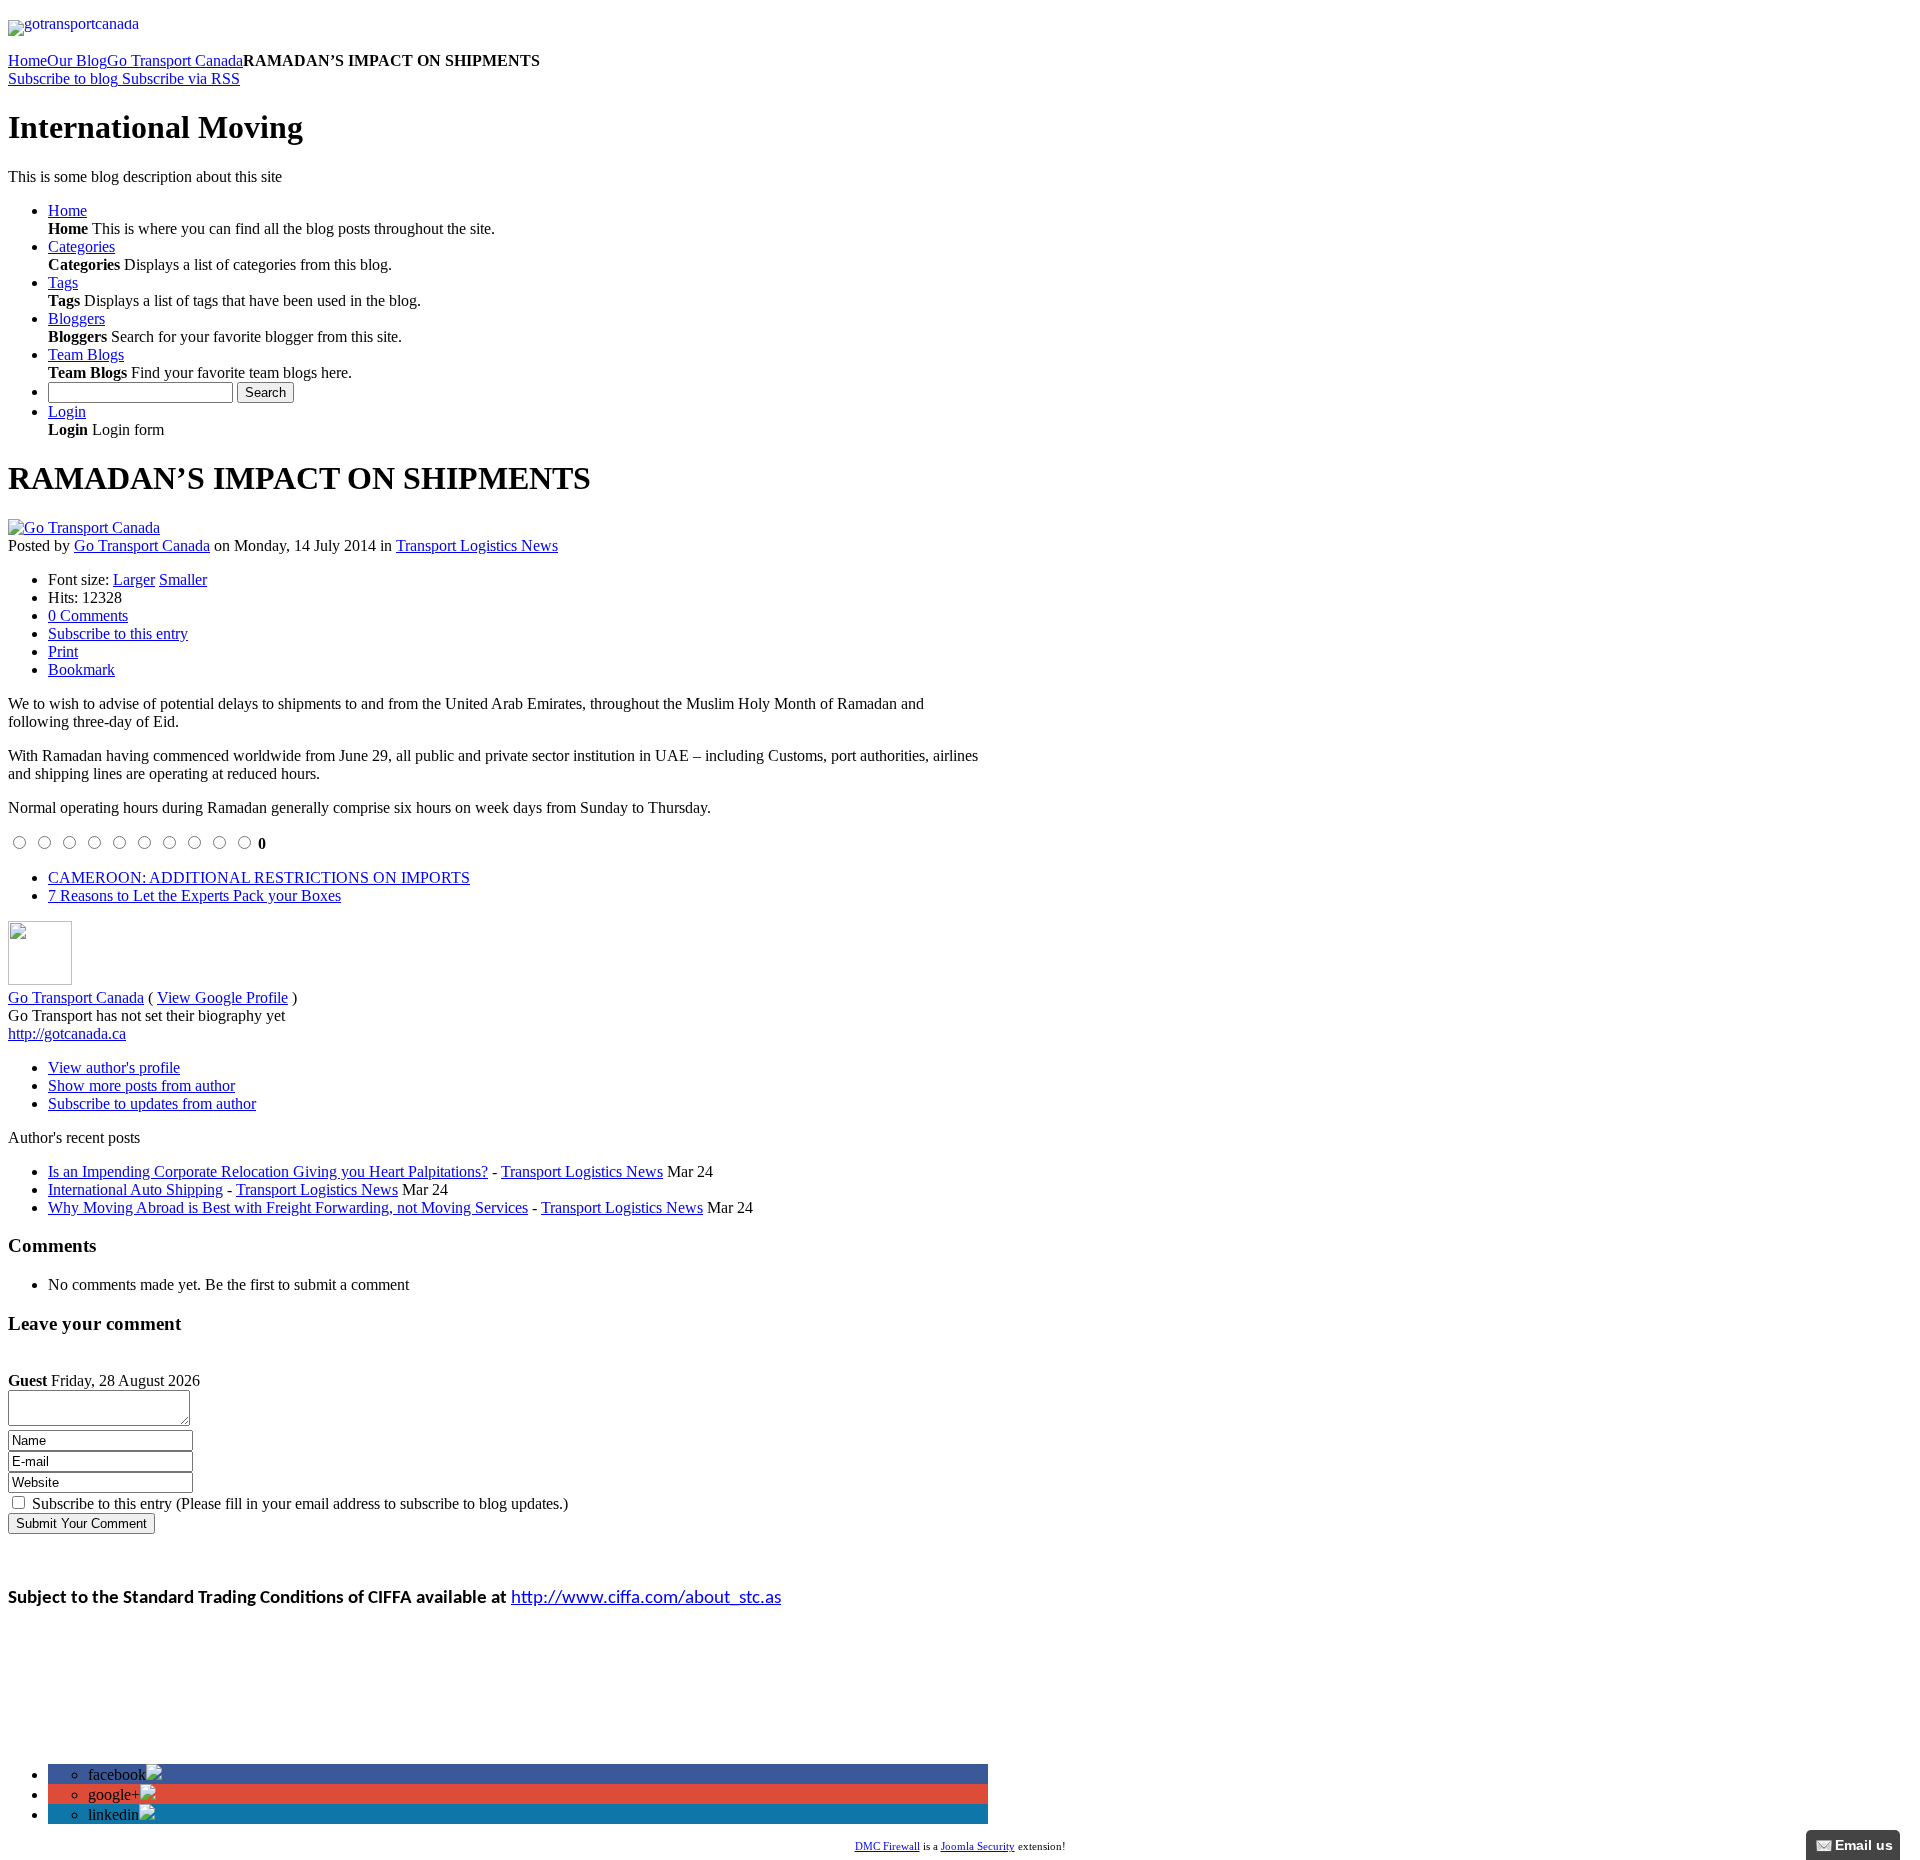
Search (265, 392)
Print (63, 651)
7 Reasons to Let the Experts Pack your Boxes (194, 895)
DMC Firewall (887, 1846)
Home (27, 60)
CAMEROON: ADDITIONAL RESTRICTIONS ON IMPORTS (259, 877)
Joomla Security (978, 1846)
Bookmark (81, 669)
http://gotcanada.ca (67, 1033)
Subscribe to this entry (118, 633)
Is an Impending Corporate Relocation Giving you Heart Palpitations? (268, 1171)
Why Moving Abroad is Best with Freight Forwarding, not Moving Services (288, 1207)
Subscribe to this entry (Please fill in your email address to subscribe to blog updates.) (300, 1503)
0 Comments (88, 615)
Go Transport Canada (175, 60)
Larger (134, 579)
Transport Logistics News (477, 545)
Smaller (183, 579)
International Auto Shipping (135, 1189)
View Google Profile (222, 997)
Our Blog (77, 60)
